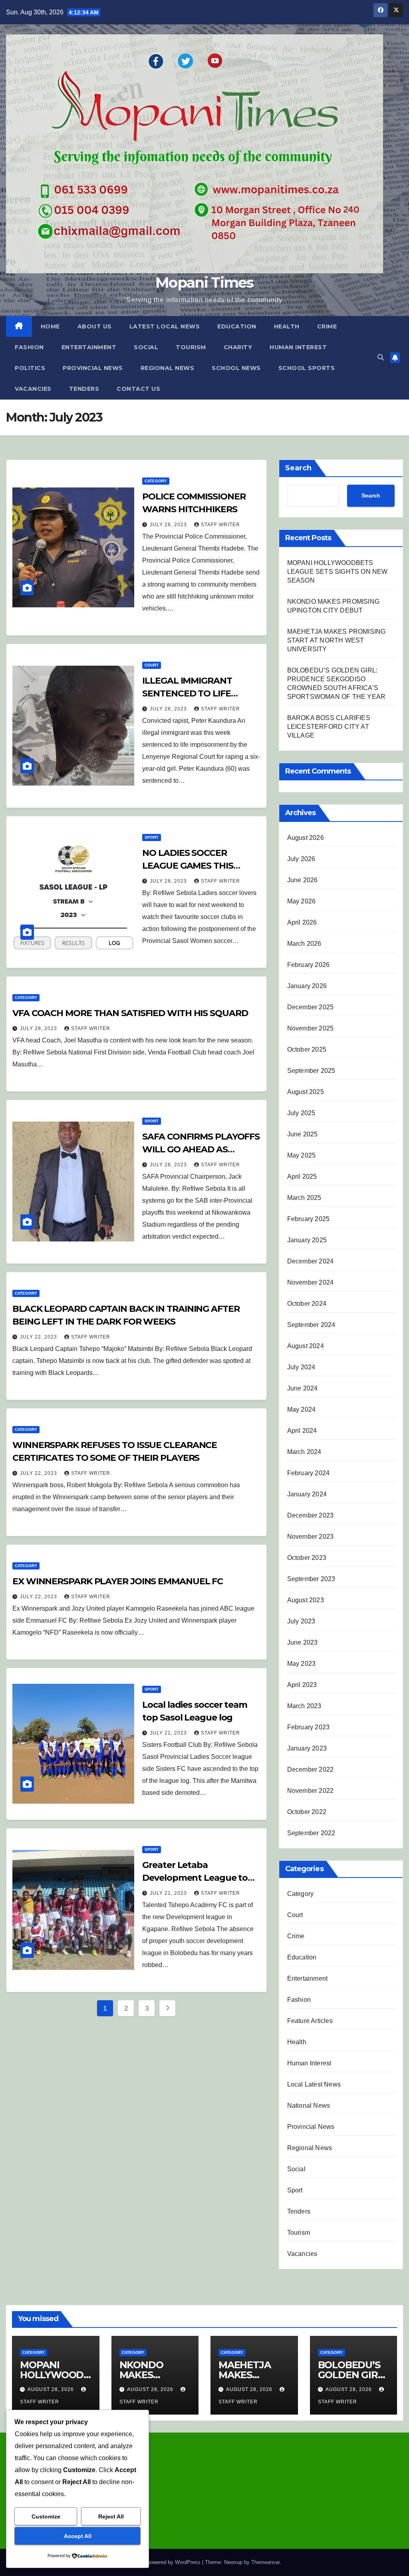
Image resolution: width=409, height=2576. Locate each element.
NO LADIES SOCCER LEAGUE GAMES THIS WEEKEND (188, 866)
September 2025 (311, 1071)
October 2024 (307, 1304)
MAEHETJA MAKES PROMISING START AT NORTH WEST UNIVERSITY (337, 640)
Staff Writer (220, 525)
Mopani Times (204, 282)
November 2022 (311, 1791)
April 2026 (302, 922)
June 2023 (303, 1642)
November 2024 (311, 1282)
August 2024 (306, 1346)
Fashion (29, 347)
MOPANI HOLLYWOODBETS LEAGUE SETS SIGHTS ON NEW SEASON (338, 572)
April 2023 (302, 1685)
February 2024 (309, 1473)
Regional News (168, 368)
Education (237, 326)
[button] (381, 357)
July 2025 (301, 1113)
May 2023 (302, 1664)
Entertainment (89, 347)
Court (152, 665)
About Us (95, 326)
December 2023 (311, 1515)
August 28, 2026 (52, 2389)
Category (156, 481)
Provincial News (93, 368)
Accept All (78, 2536)
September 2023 (311, 1579)
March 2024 (304, 1452)
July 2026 (301, 859)
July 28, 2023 (169, 525)
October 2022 (307, 1812)
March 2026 (304, 944)
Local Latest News (314, 2084)
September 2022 (311, 1833)
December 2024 (311, 1261)
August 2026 (306, 838)
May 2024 (302, 1409)
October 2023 (307, 1558)
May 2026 (302, 901)
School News (236, 368)
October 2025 (307, 1049)
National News (309, 2106)
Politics (30, 368)
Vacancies (33, 389)
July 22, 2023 (39, 1337)
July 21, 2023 (169, 1733)
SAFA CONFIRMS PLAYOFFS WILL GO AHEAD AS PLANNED (201, 1149)
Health (287, 326)
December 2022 (311, 1769)
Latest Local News (165, 326)
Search (298, 468)
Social (146, 347)
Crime (327, 326)
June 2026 (303, 880)
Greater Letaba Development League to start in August (195, 1878)
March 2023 (304, 1706)
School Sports (307, 368)
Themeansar (265, 2562)
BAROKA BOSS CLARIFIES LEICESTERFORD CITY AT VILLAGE (329, 727)
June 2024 (303, 1388)
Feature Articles (310, 2021)
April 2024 (302, 1431)
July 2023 (301, 1621)
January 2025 (307, 1240)
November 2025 (311, 1028)
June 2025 (303, 1134)
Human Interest (298, 347)
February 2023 (309, 1727)
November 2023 (311, 1537)
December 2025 (311, 1007)
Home (50, 326)
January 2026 (307, 986)
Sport (152, 837)
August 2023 (306, 1600)
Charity (238, 347)
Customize (46, 2516)
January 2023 (307, 1748)
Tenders (84, 389)
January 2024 (307, 1494)
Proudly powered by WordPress (165, 2562)
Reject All (111, 2516)
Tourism (191, 347)
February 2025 (309, 1219)
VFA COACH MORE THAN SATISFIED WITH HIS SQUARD (130, 1013)
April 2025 (302, 1177)
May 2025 (302, 1155)
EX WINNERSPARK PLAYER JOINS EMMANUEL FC (118, 1581)
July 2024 (301, 1367)
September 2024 (311, 1325)
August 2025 (306, 1092)
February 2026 (309, 965)
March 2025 (304, 1198)
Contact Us (138, 389)
